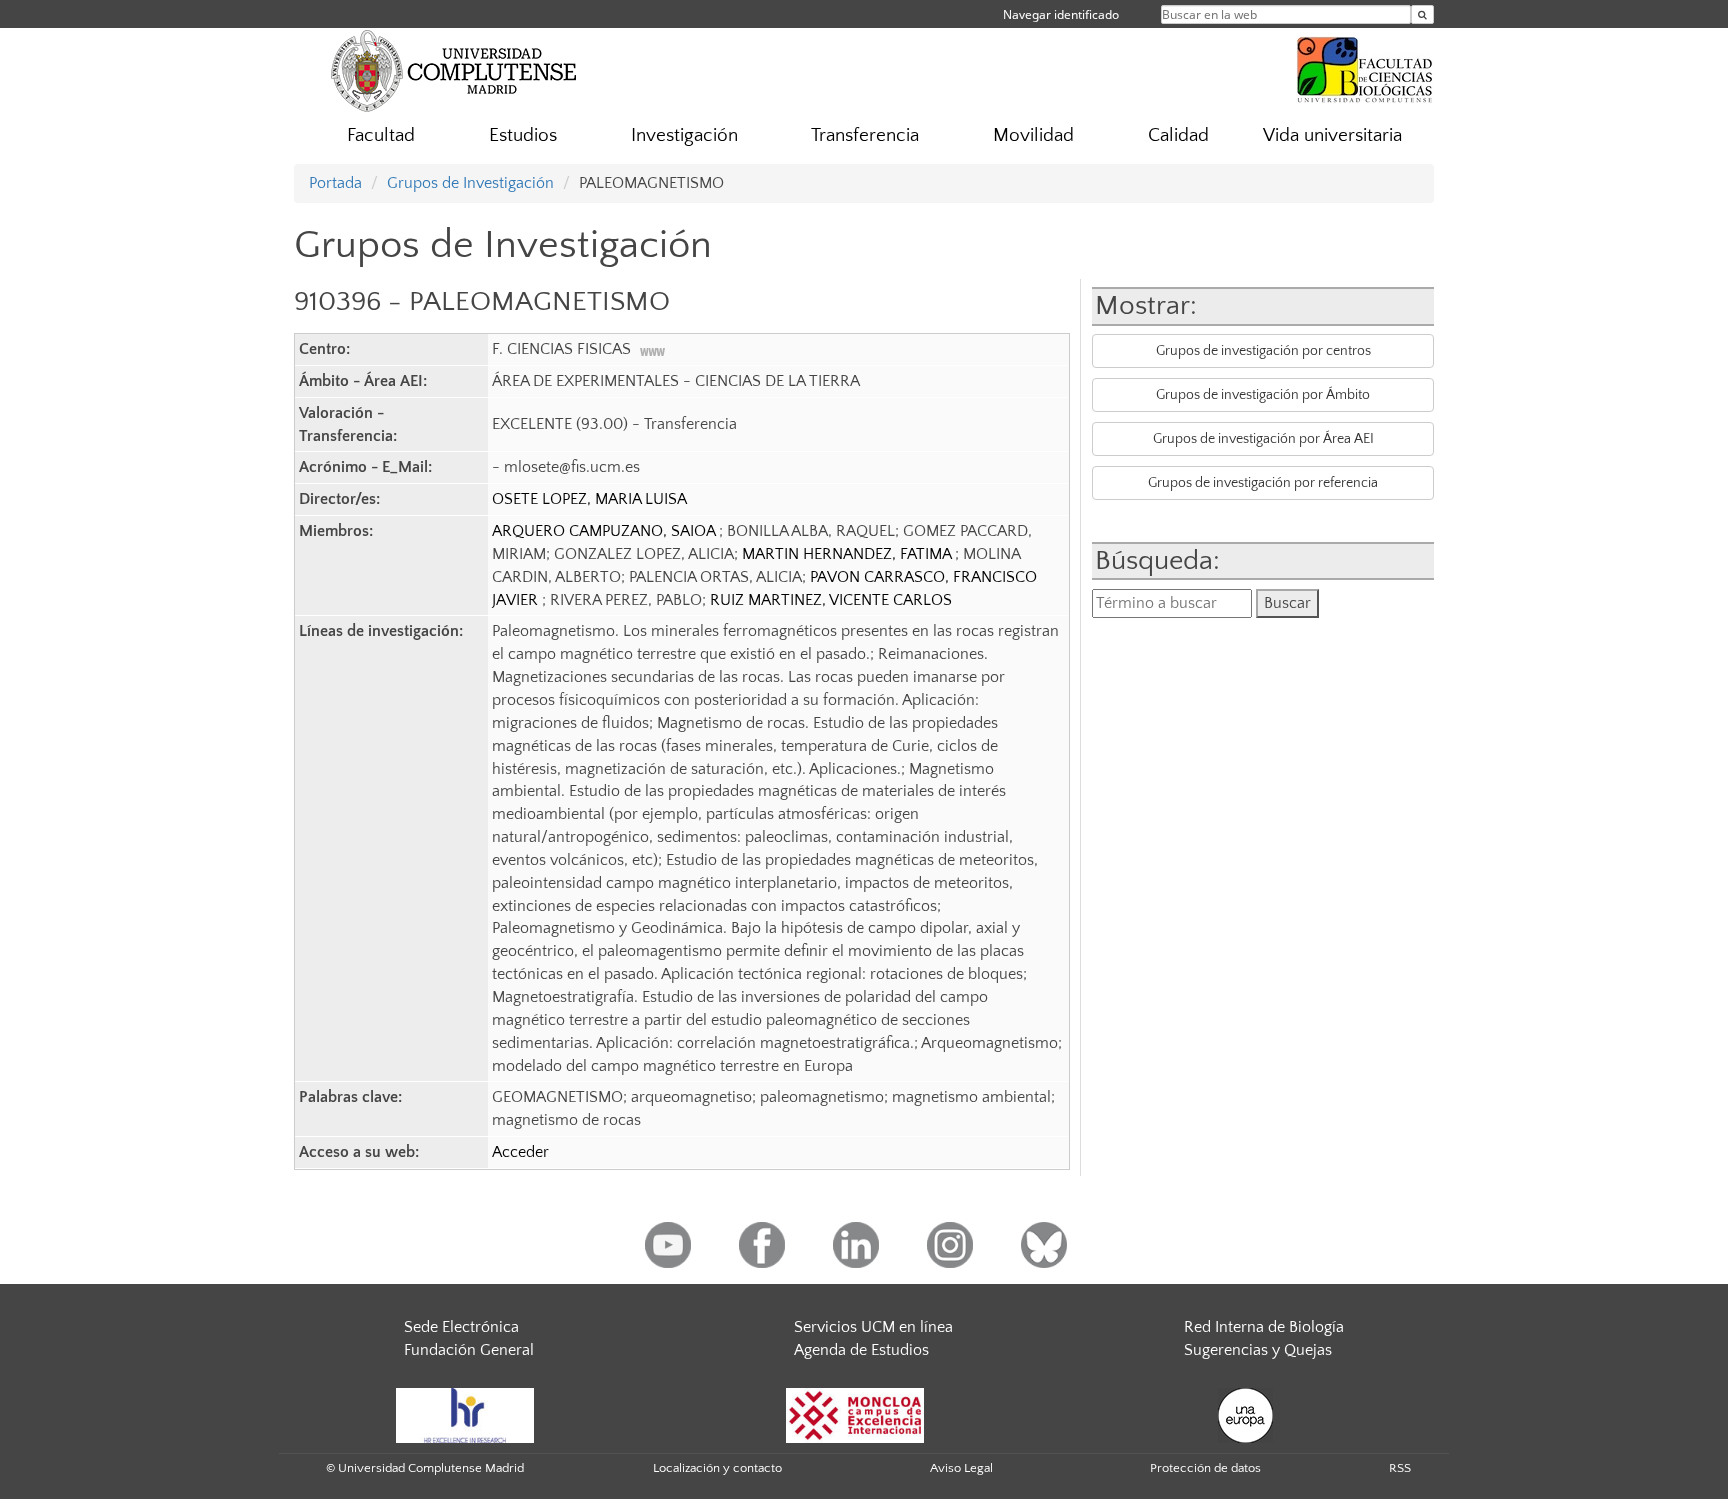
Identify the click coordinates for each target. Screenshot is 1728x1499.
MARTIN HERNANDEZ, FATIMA (848, 554)
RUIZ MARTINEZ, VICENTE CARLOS (831, 600)
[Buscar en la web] (1422, 14)
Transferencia (865, 135)
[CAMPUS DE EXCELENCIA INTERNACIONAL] (855, 1414)
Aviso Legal (961, 1468)
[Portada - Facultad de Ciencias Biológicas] (1365, 67)
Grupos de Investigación (470, 183)
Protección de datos (1205, 1468)
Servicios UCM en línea (873, 1327)
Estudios (523, 135)
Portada (335, 183)
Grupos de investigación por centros (1263, 351)
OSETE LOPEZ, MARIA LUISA (589, 499)
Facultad (381, 135)
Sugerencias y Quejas (1258, 1350)
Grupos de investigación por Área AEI (1263, 439)
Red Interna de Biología (1264, 1327)
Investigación (684, 135)
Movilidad (1033, 135)
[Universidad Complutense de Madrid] (454, 70)
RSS (1400, 1468)
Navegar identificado (1061, 14)
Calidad (1178, 135)
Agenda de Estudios (861, 1350)
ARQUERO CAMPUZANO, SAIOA (605, 531)
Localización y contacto (717, 1468)
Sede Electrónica (461, 1327)
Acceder (520, 1152)
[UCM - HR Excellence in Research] (465, 1414)
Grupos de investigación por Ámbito (1263, 395)
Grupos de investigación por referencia (1263, 483)
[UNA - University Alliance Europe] (1245, 1414)
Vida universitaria (1332, 135)
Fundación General (469, 1350)
